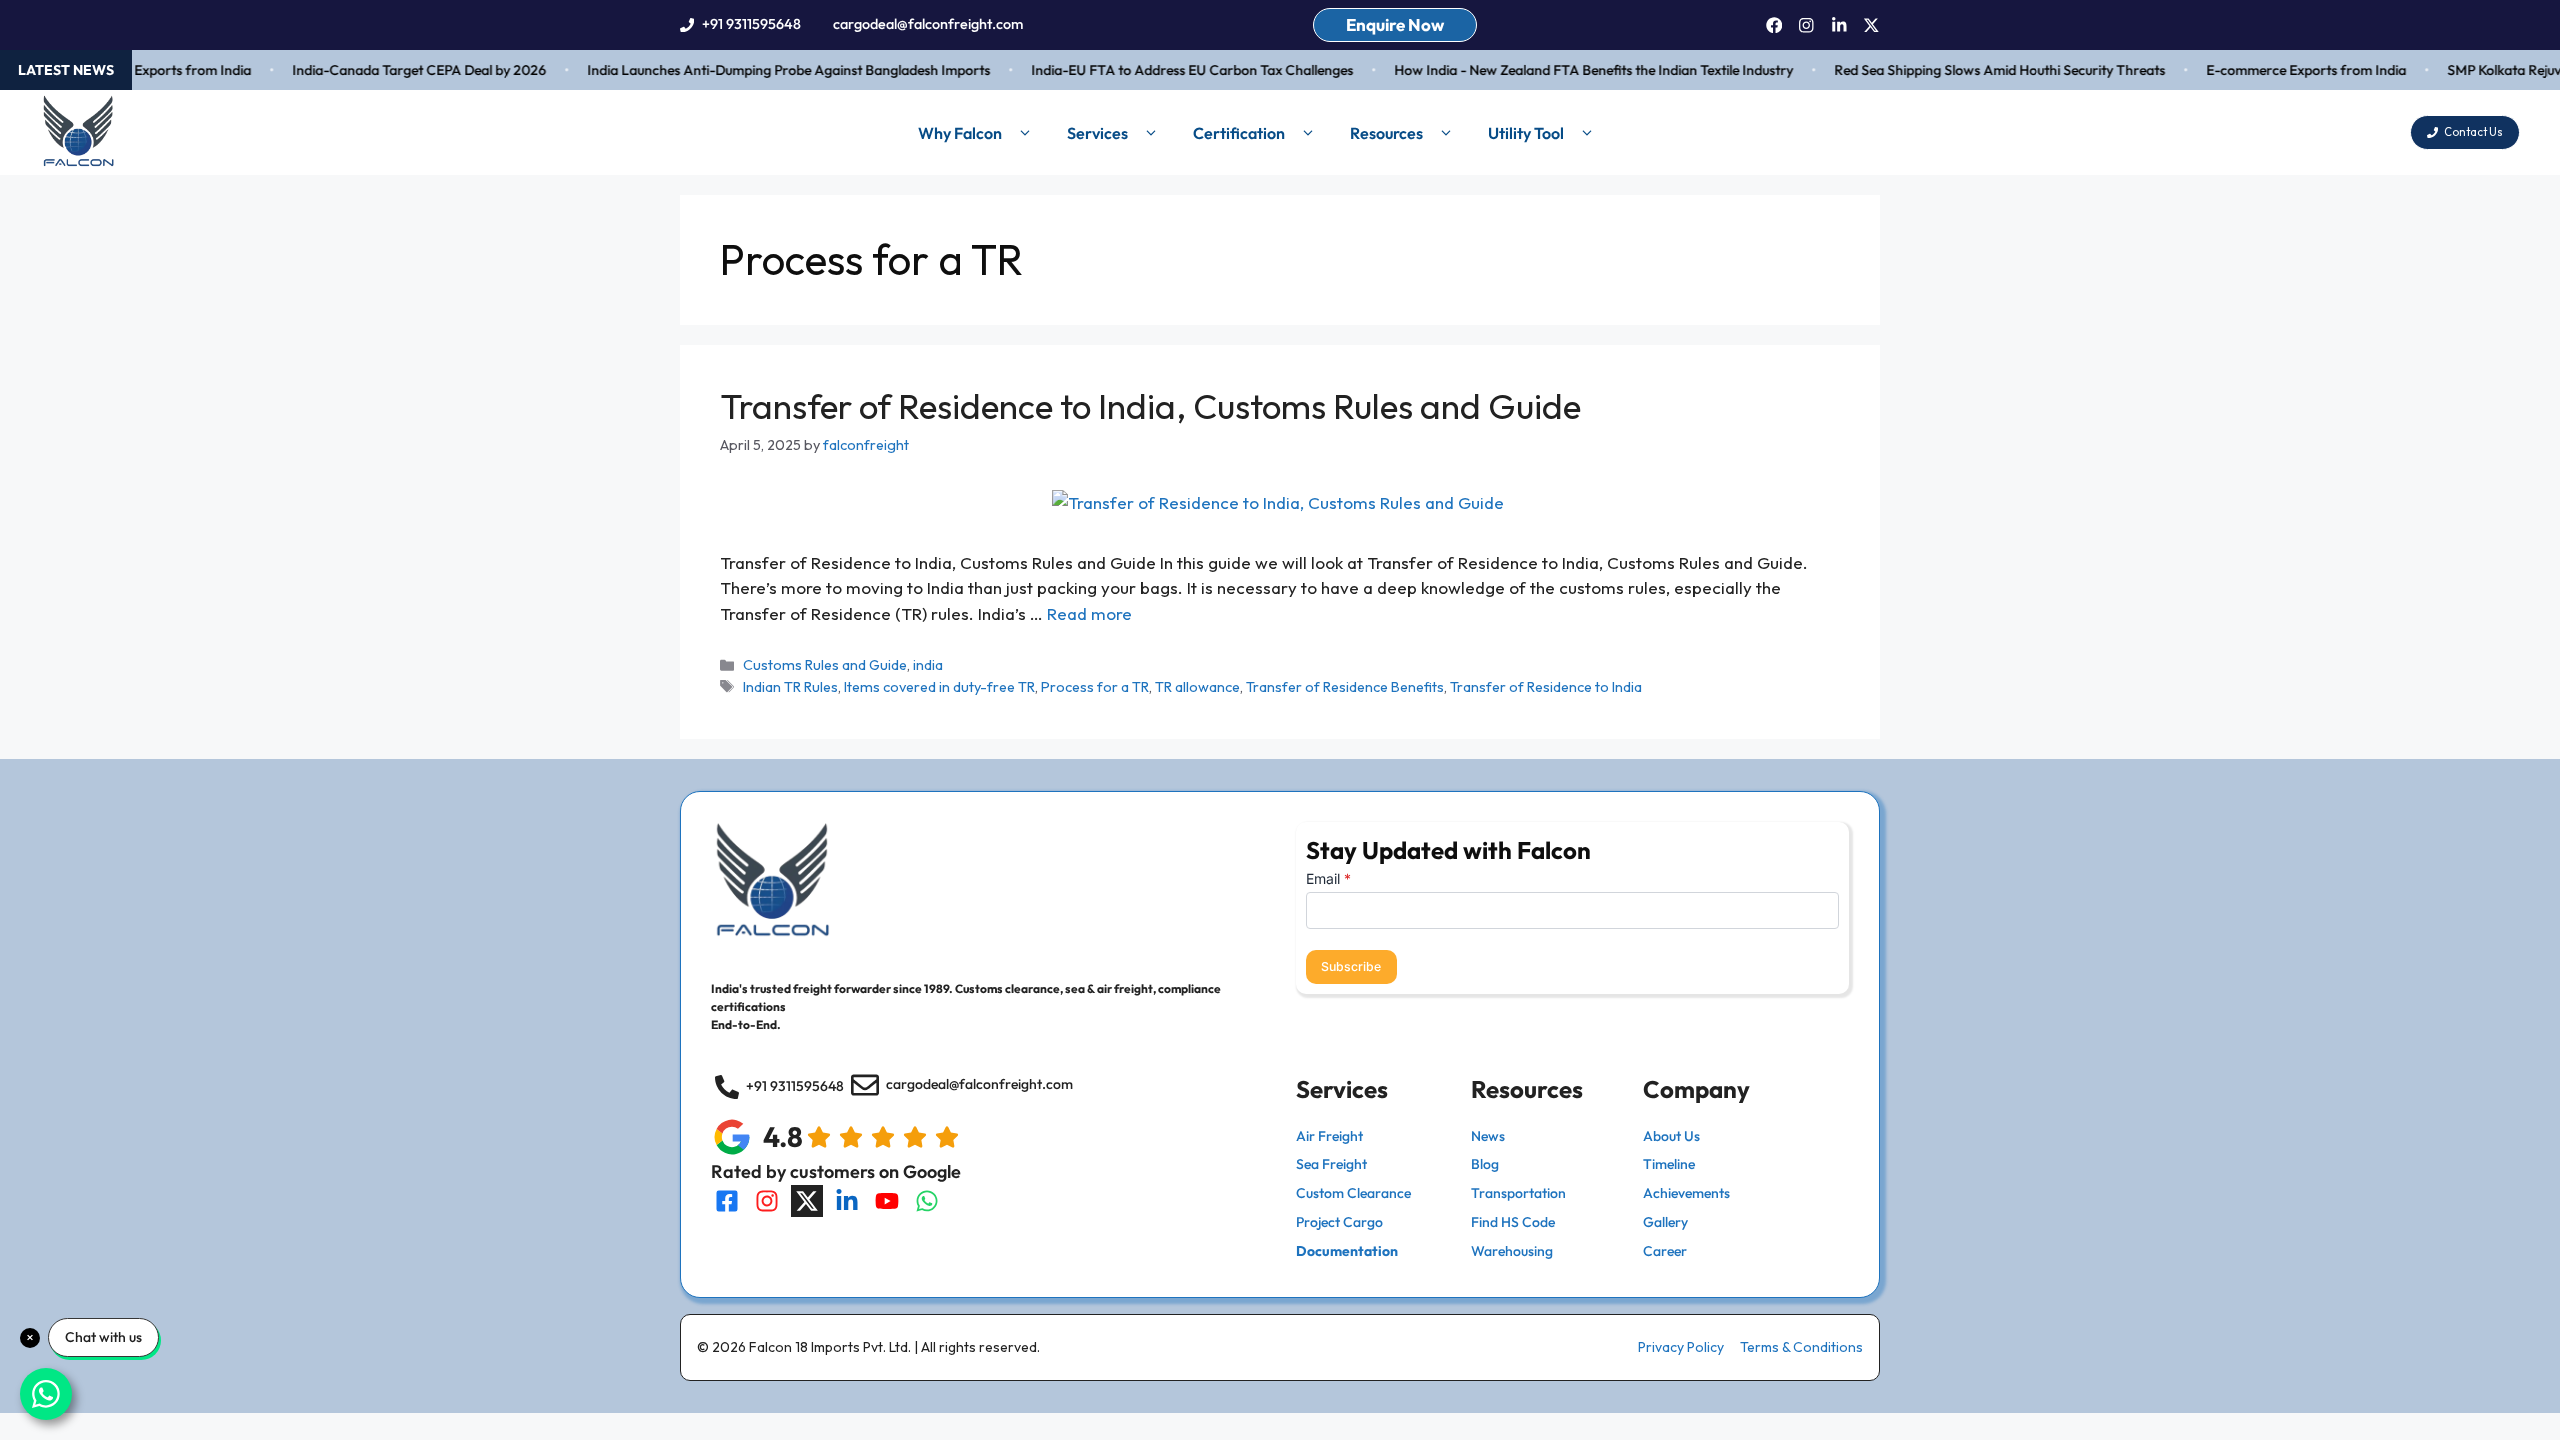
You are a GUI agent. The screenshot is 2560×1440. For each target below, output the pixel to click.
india (928, 665)
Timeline (1669, 1164)
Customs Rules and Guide (825, 665)
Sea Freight (1331, 1164)
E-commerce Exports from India (2288, 70)
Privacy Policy (1681, 1347)
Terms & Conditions (1801, 1347)
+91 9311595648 (751, 24)
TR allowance (1197, 687)
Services (1097, 133)
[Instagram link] (1806, 25)
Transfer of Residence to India (1546, 687)
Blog (1485, 1164)
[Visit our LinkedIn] (847, 1201)
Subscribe (1351, 966)
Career (1665, 1251)
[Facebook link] (1774, 25)
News (1488, 1136)
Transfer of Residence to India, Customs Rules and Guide (1150, 406)
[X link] (1871, 25)
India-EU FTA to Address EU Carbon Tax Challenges (1174, 70)
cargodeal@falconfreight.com (928, 24)
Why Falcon (960, 133)
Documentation (1347, 1251)
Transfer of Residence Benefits (1345, 687)
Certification (1239, 133)
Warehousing (1512, 1251)
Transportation (1518, 1193)
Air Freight (1329, 1136)
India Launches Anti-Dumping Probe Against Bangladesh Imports (770, 70)
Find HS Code (1513, 1222)
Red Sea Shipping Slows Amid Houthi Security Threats (1981, 70)
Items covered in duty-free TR (939, 687)
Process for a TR (1095, 687)
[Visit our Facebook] (727, 1201)
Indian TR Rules (790, 687)
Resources (1386, 133)
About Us (1671, 1136)
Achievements (1686, 1193)
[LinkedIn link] (1839, 25)
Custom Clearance (1353, 1193)
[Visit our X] (807, 1201)
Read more (1089, 613)
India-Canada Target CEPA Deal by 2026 (401, 70)
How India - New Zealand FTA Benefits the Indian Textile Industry (1575, 70)
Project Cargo (1339, 1222)
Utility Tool (1526, 133)
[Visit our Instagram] (767, 1201)
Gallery (1665, 1222)
